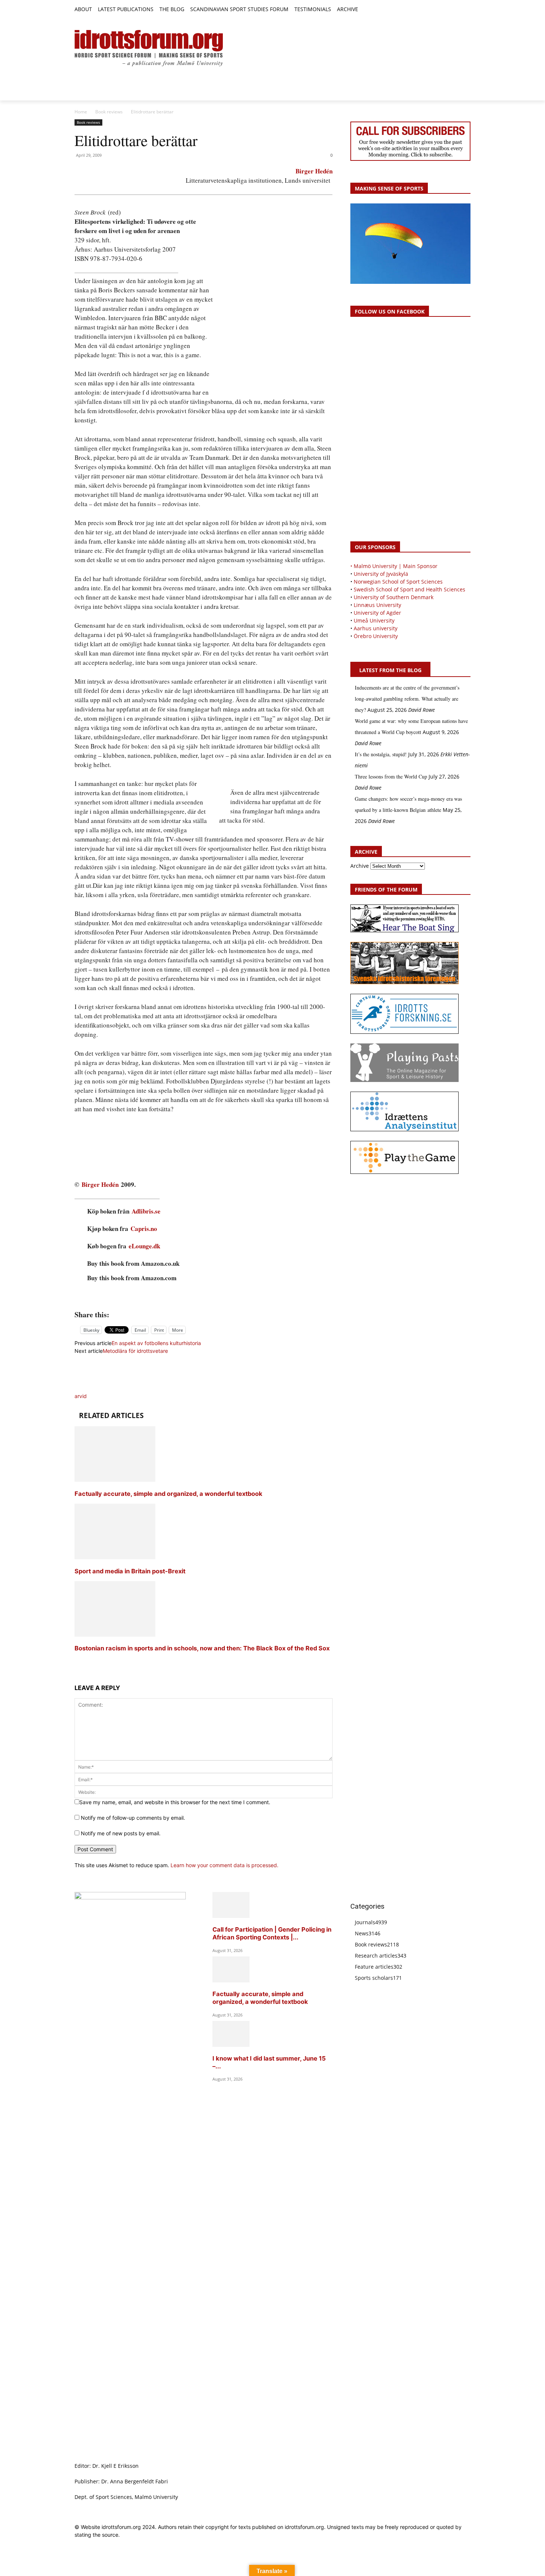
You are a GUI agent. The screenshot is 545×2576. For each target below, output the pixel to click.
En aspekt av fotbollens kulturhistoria (156, 1343)
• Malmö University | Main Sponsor (394, 566)
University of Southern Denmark (394, 597)
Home (81, 112)
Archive (360, 866)
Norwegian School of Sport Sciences (398, 582)
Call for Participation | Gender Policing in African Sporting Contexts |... (272, 1933)
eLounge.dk (144, 1246)
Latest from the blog (390, 670)
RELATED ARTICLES (111, 1415)
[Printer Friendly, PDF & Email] (204, 1298)
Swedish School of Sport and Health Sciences (409, 589)
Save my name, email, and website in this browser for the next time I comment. (175, 1802)
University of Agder (377, 613)
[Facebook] (432, 10)
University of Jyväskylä (381, 574)
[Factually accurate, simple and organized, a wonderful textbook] (115, 1480)
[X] (450, 10)
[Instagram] (441, 10)
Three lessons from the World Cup (391, 776)
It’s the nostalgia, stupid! (381, 754)
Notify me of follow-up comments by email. (133, 1818)
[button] (367, 10)
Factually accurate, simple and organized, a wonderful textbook (169, 1494)
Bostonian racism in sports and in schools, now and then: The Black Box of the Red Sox (202, 1648)
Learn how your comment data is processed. (224, 1865)
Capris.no (144, 1229)
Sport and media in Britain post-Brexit (130, 1571)
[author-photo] (92, 1388)
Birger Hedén (314, 171)
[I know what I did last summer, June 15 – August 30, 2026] (231, 2045)
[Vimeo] (458, 10)
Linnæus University (377, 605)
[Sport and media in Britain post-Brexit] (115, 1557)
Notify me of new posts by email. (121, 1833)
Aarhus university (376, 628)
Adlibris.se (146, 1211)
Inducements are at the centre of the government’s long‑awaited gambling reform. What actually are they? (407, 699)
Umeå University (374, 620)
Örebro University (376, 636)
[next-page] (77, 1662)
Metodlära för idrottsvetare (135, 1351)
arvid (81, 1396)
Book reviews (109, 112)
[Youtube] (466, 10)
